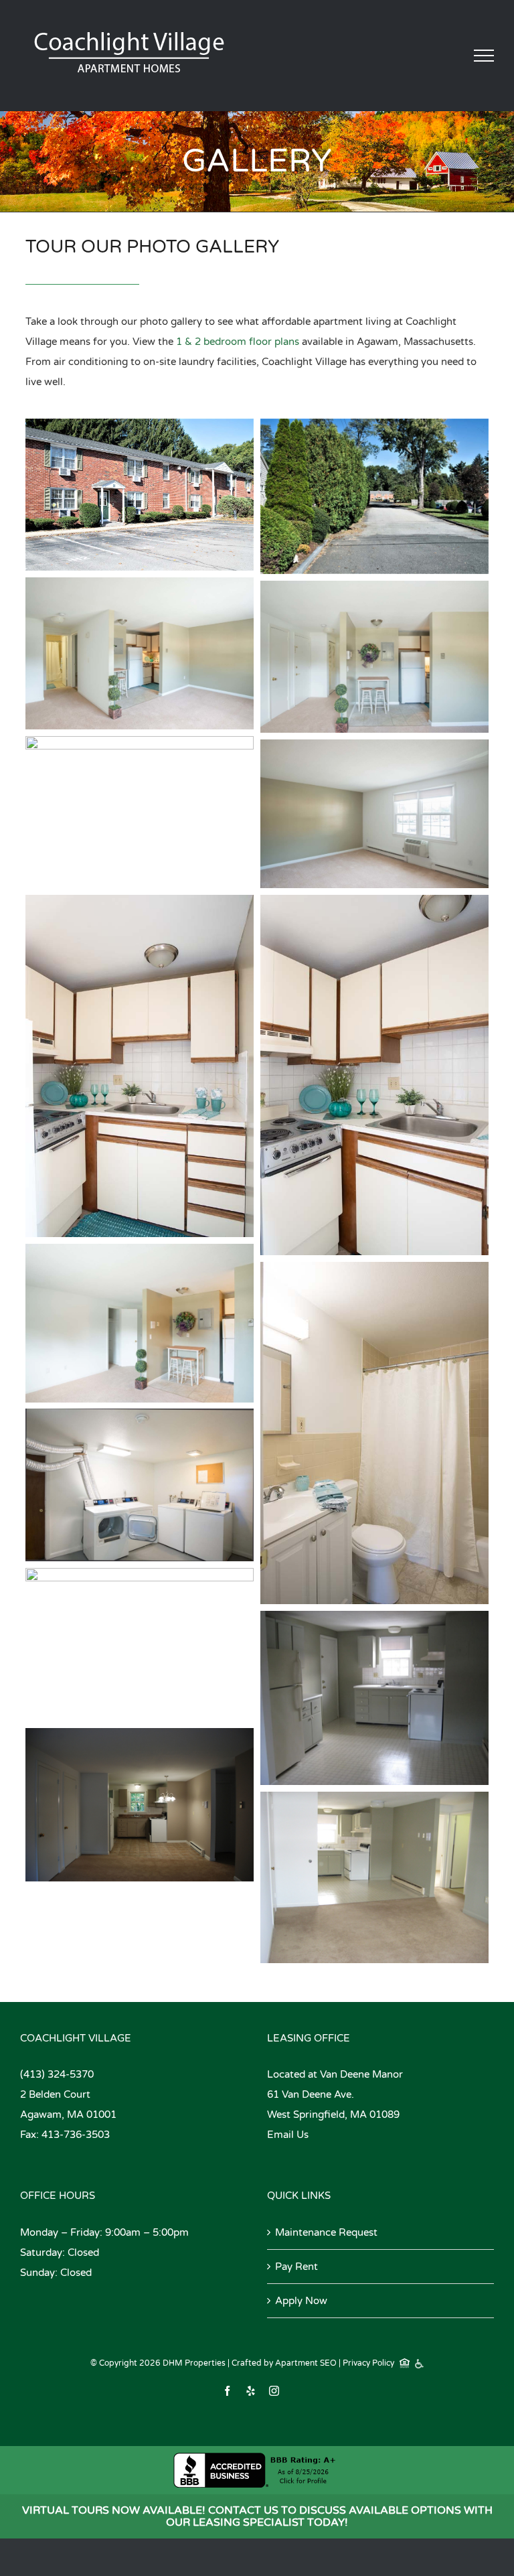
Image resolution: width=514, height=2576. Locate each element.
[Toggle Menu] (484, 56)
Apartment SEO (306, 2363)
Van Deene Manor (361, 2074)
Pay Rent (296, 2267)
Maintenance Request (326, 2232)
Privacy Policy (368, 2363)
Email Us (288, 2135)
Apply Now (301, 2301)
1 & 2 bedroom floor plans (238, 342)
